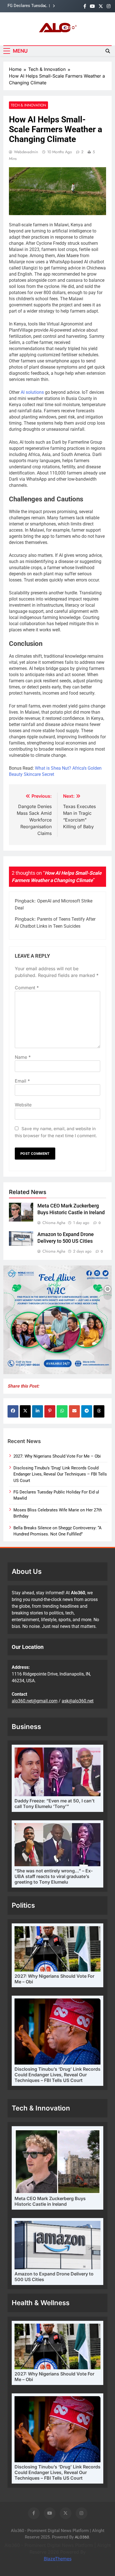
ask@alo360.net (78, 1701)
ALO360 (82, 2537)
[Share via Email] (74, 1411)
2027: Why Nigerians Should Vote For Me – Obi (57, 1456)
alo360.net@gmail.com (35, 1701)
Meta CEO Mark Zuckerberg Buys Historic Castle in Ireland (50, 2201)
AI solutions (32, 392)
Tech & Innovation (28, 105)
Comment (27, 988)
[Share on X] (25, 1411)
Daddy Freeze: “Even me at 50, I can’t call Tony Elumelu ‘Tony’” (55, 1804)
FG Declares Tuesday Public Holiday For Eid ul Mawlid (27, 3)
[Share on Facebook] (13, 1411)
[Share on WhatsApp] (62, 1411)
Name (23, 1057)
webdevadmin (26, 152)
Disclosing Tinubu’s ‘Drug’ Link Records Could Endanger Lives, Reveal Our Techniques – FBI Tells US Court (60, 1474)
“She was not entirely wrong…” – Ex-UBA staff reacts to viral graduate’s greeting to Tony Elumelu (54, 1876)
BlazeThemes (58, 2559)
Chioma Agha (54, 1223)
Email (22, 1081)
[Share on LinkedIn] (38, 1411)
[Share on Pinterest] (50, 1411)
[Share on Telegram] (87, 1411)
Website (23, 1105)
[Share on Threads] (99, 1411)
